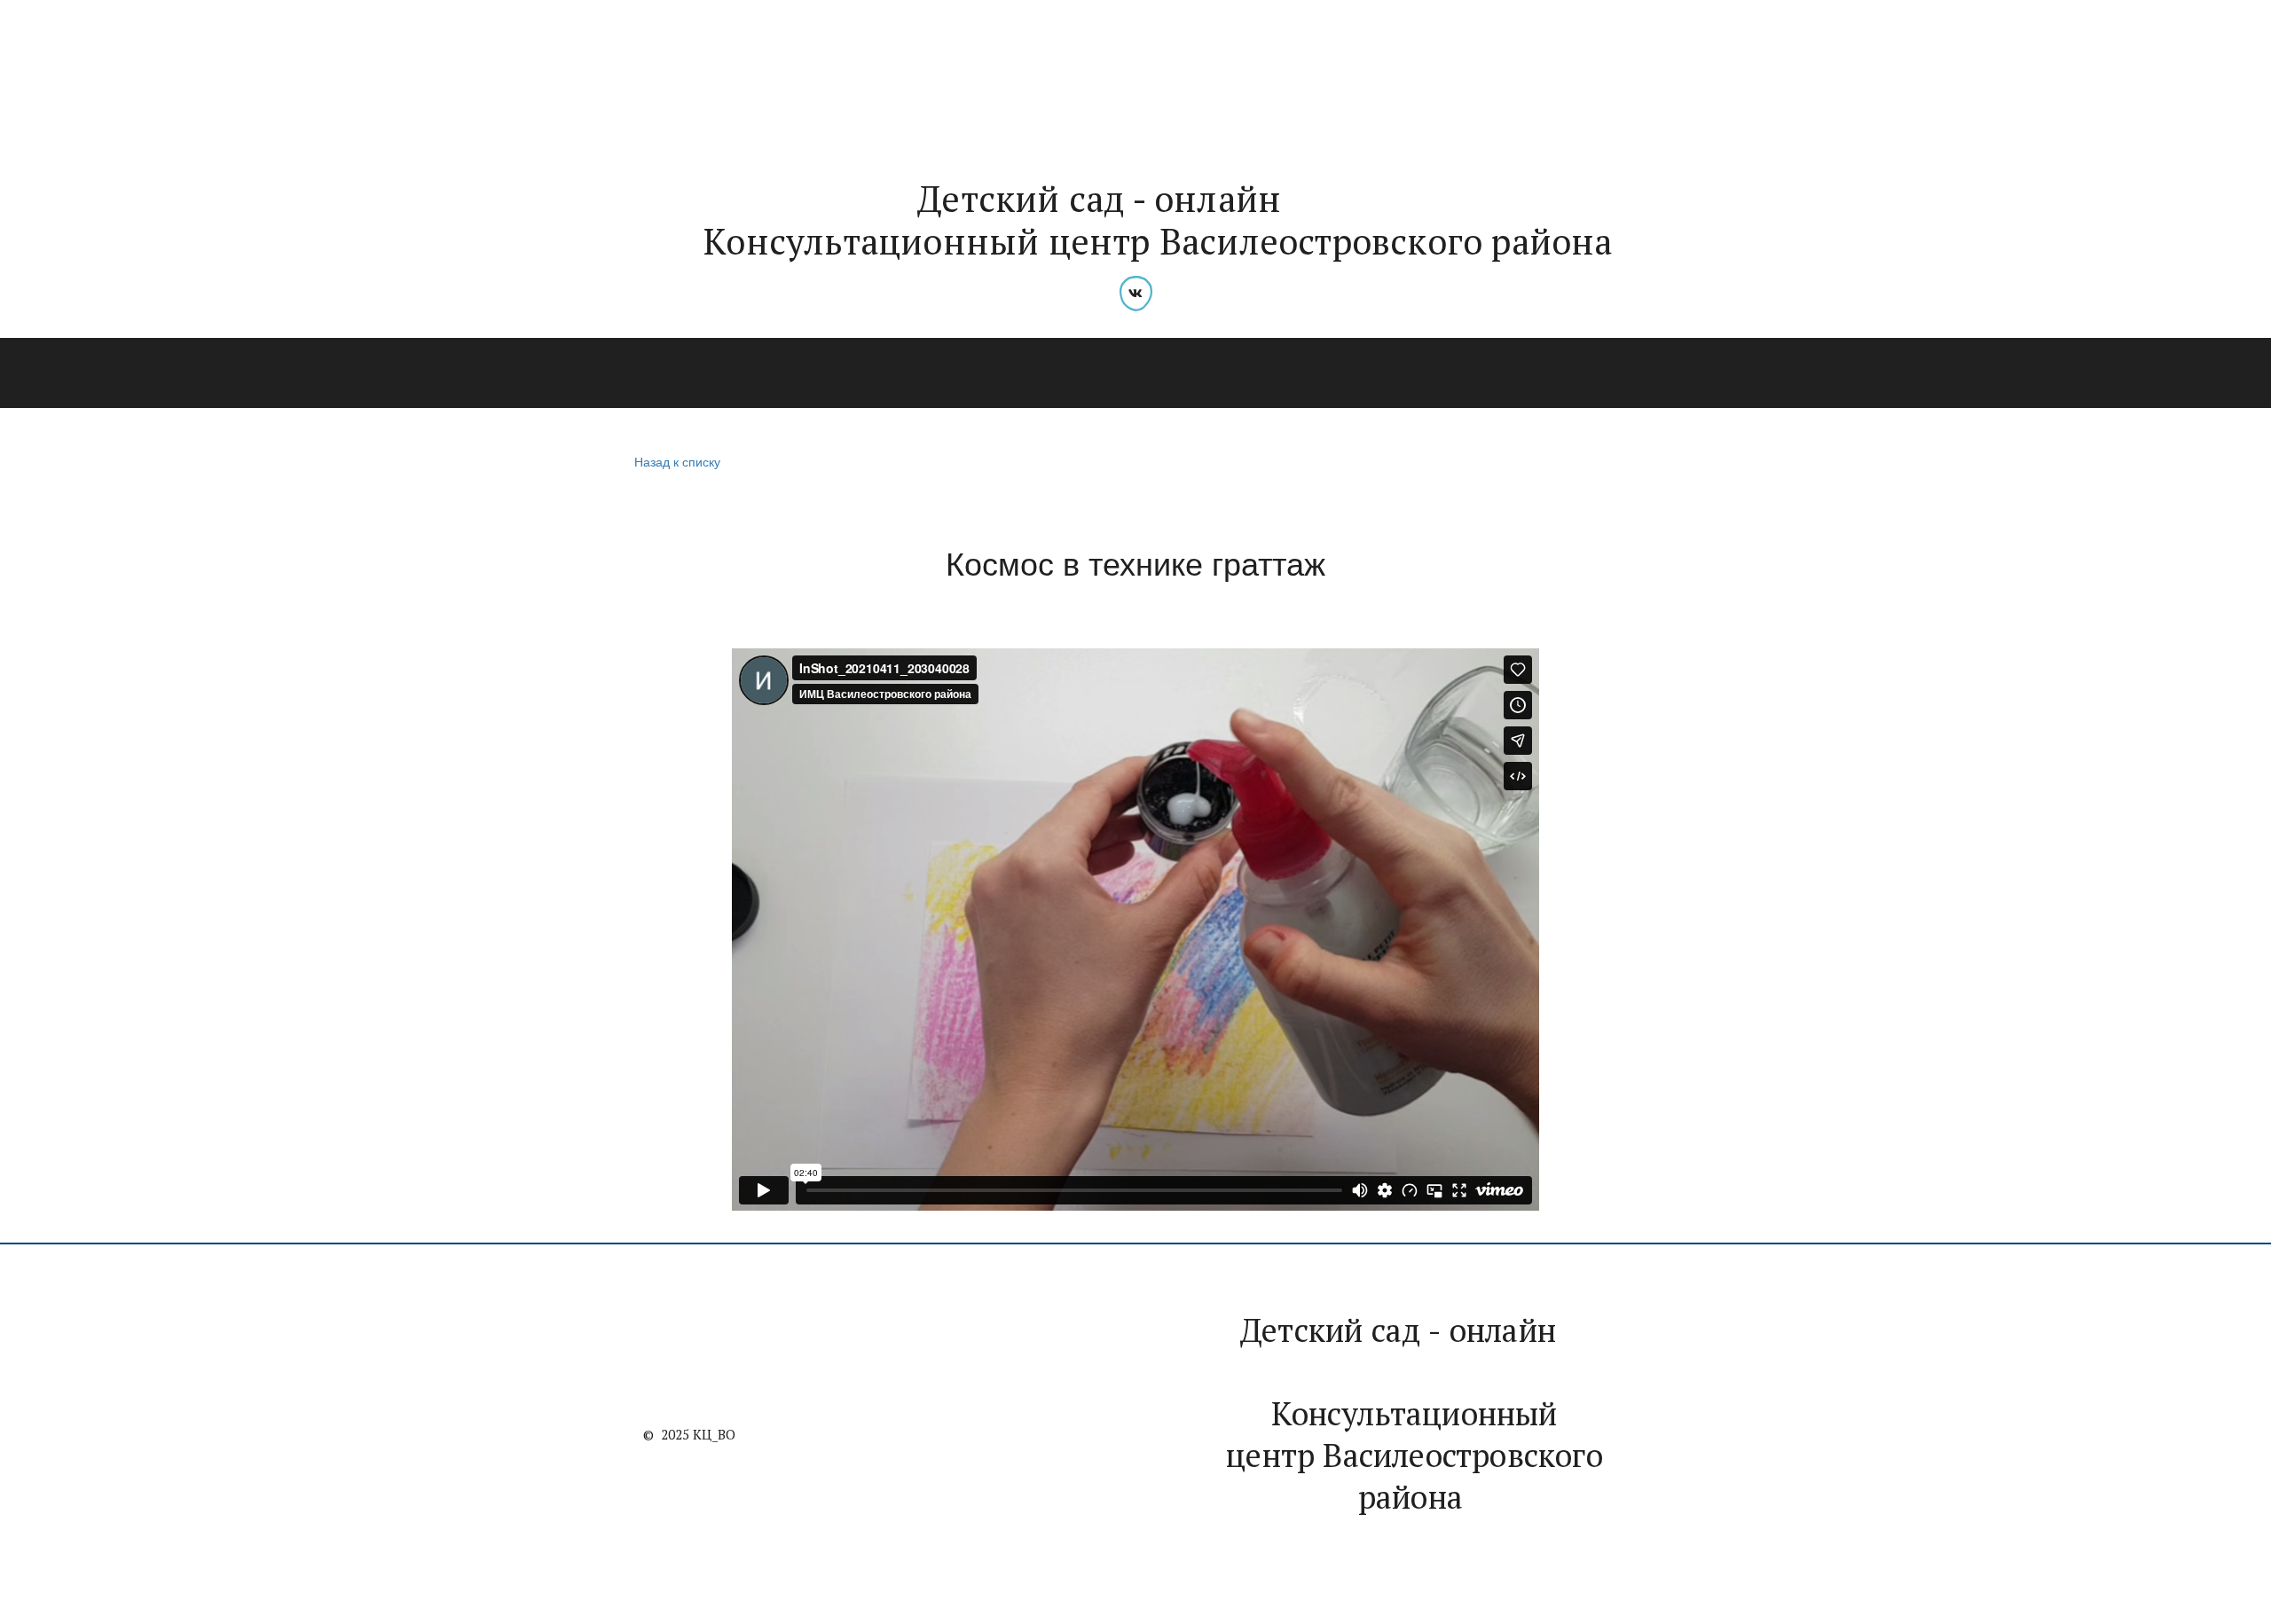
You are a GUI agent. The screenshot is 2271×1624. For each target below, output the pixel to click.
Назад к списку (677, 461)
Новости (539, 373)
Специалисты (764, 373)
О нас (452, 373)
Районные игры (1107, 373)
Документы (1265, 373)
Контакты (1716, 373)
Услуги (632, 373)
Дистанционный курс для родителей (1504, 373)
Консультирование (922, 373)
